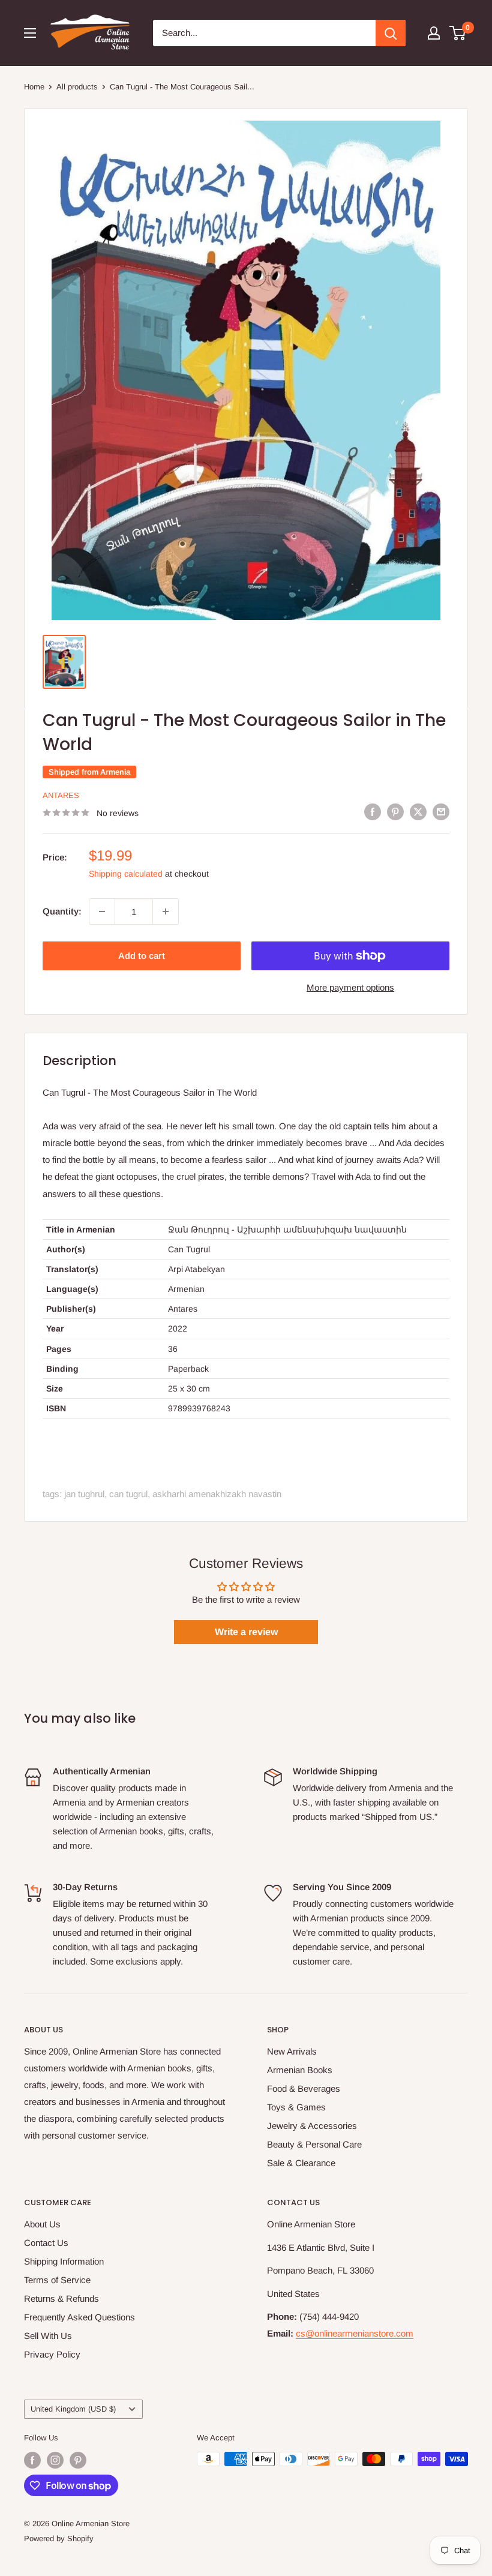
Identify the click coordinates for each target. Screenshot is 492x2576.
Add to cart (142, 956)
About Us (42, 2224)
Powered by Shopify (59, 2538)
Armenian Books (300, 2070)
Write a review (246, 1632)
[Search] (391, 33)
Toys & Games (296, 2107)
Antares (61, 795)
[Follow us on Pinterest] (78, 2460)
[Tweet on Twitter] (418, 812)
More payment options (350, 987)
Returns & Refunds (61, 2298)
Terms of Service (57, 2280)
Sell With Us (48, 2336)
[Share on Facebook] (373, 812)
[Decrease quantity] (102, 911)
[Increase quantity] (166, 911)
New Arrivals (292, 2051)
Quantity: (62, 911)
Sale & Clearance (301, 2163)
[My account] (434, 33)
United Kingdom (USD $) (73, 2409)
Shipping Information (64, 2261)
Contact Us (46, 2243)
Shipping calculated (126, 874)
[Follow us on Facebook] (32, 2460)
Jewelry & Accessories (312, 2126)
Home (34, 87)
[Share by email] (441, 812)
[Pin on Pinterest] (395, 812)
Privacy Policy (52, 2354)
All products (77, 87)
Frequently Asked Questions (79, 2317)
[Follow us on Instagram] (55, 2460)
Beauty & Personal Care (314, 2144)
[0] (458, 33)
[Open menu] (30, 33)
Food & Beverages (304, 2088)
